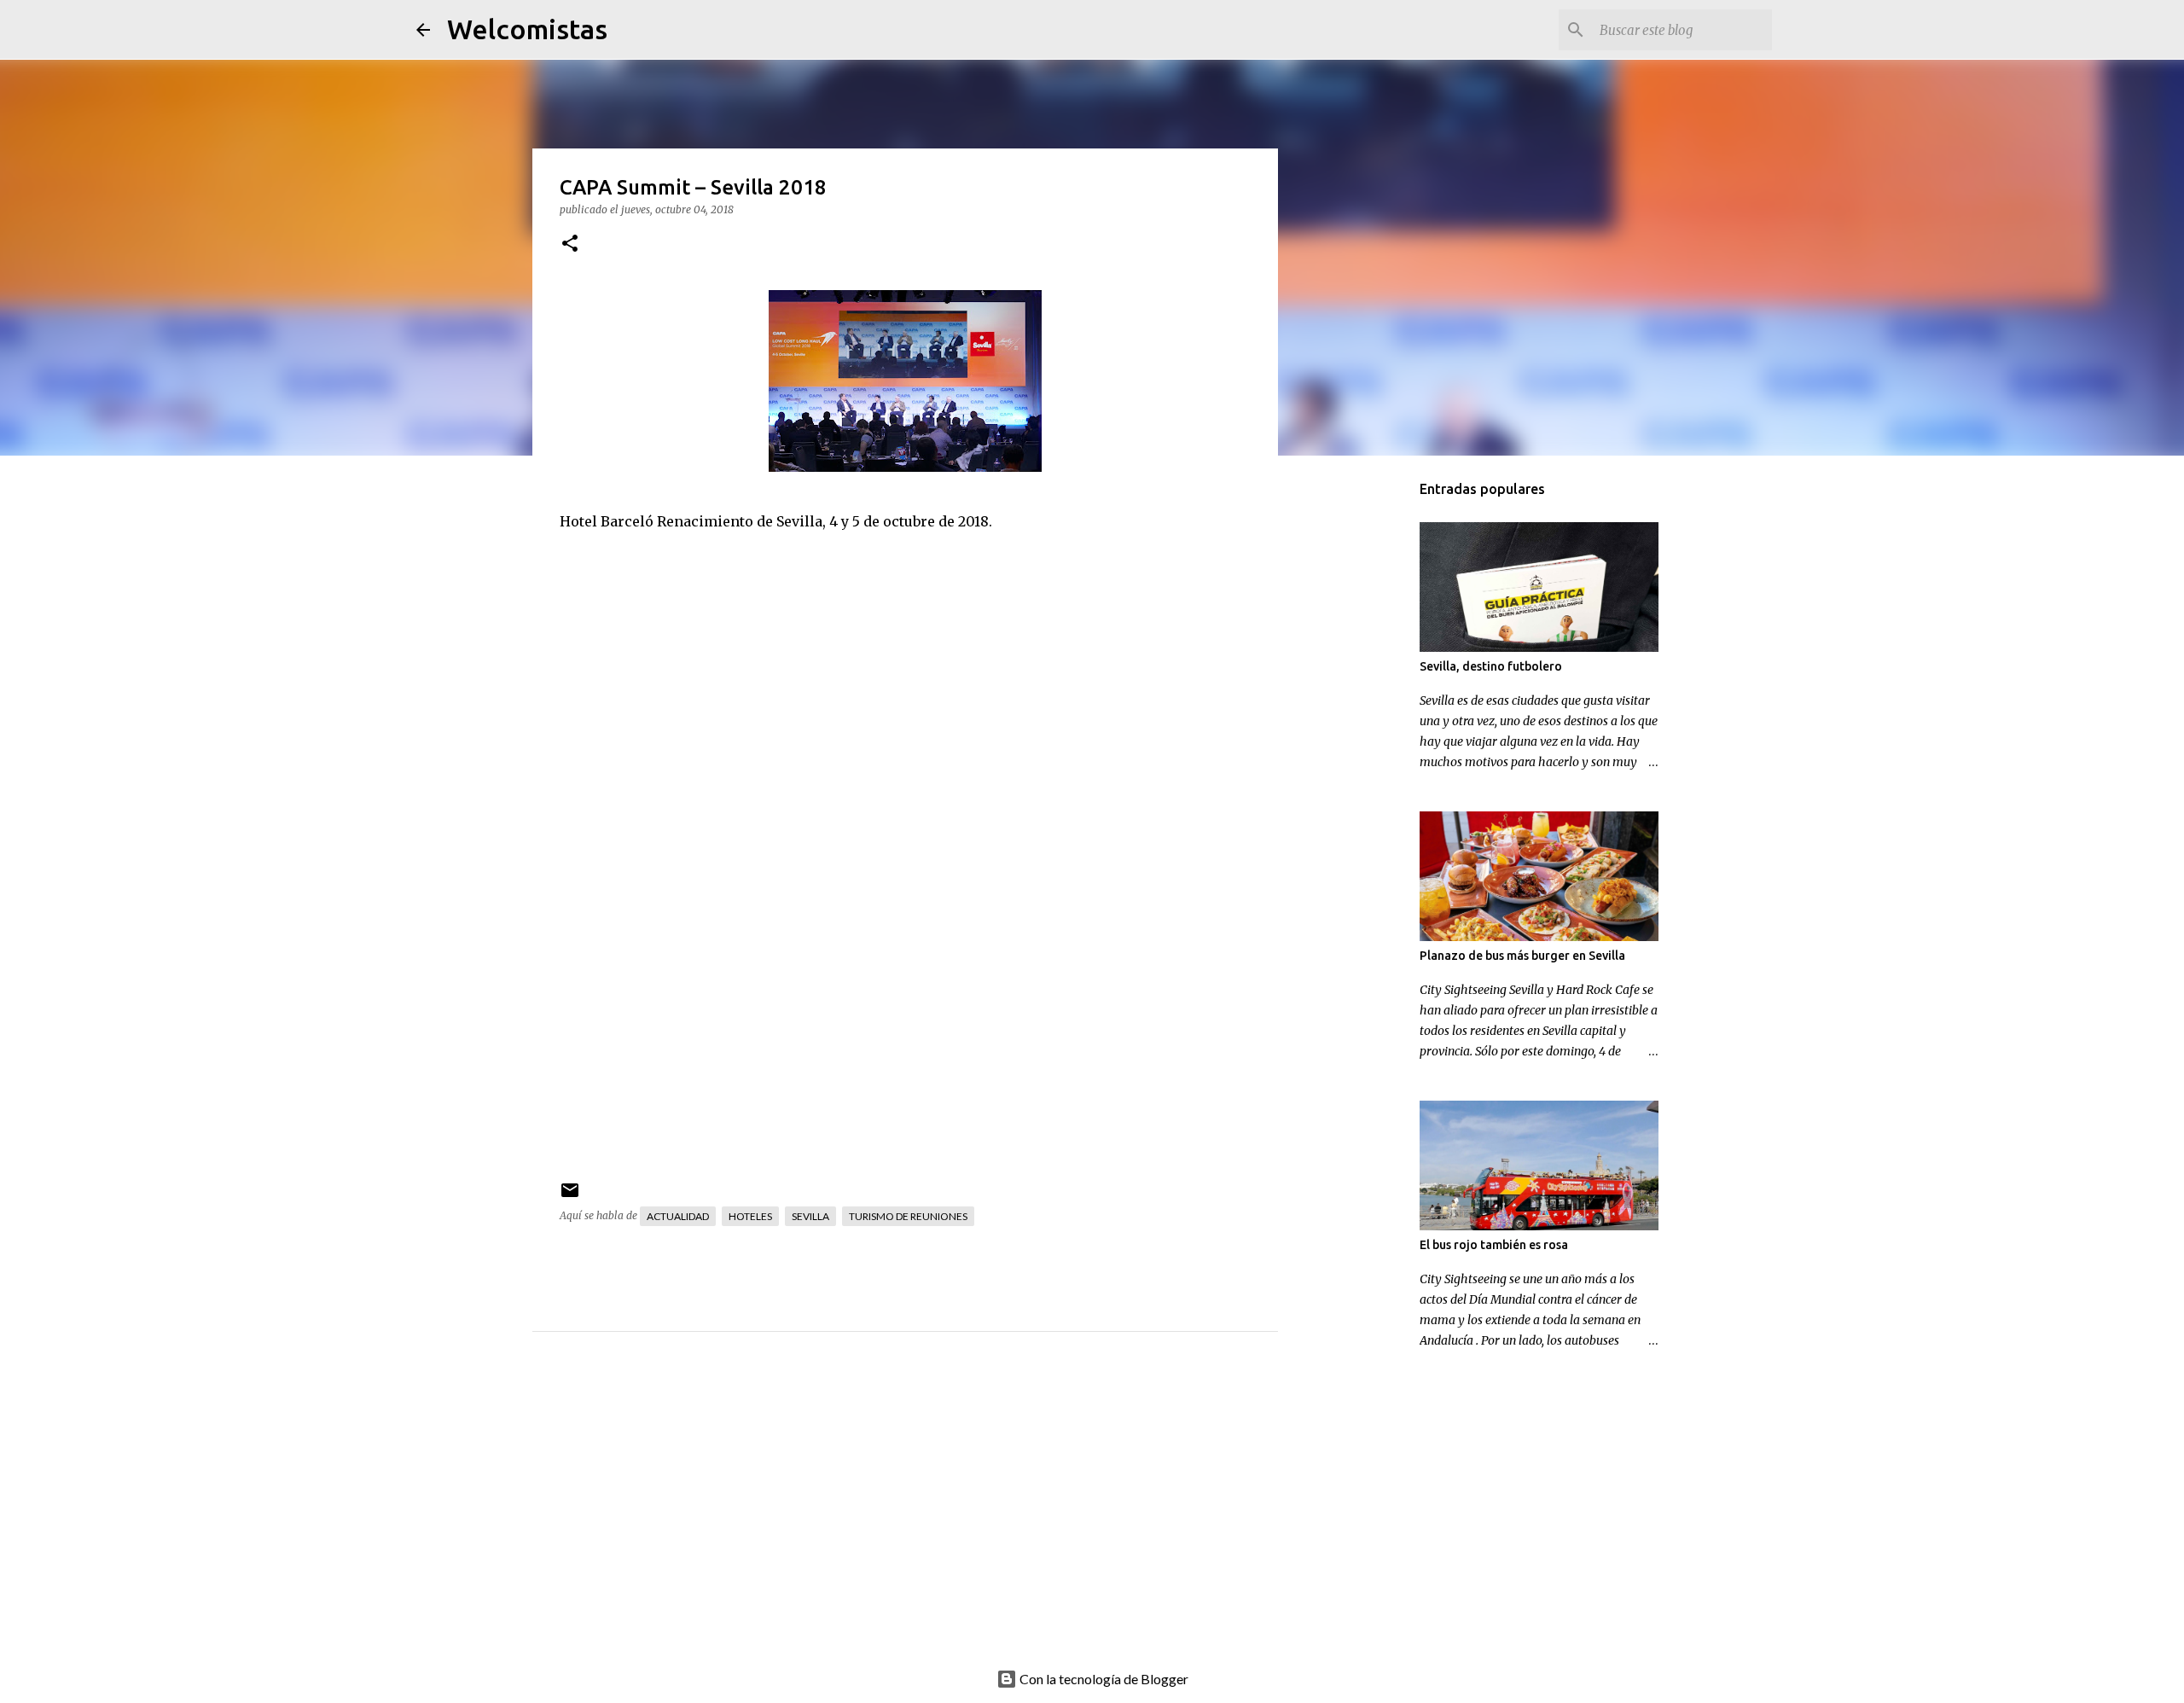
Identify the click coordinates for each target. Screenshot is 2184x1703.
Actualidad (678, 1216)
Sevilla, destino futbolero (1491, 666)
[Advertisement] (939, 1519)
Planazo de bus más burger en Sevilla (1522, 956)
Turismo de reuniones (908, 1216)
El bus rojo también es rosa (1494, 1245)
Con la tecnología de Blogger (1103, 1679)
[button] (570, 244)
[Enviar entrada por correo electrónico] (570, 1197)
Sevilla (810, 1216)
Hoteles (750, 1216)
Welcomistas (527, 29)
